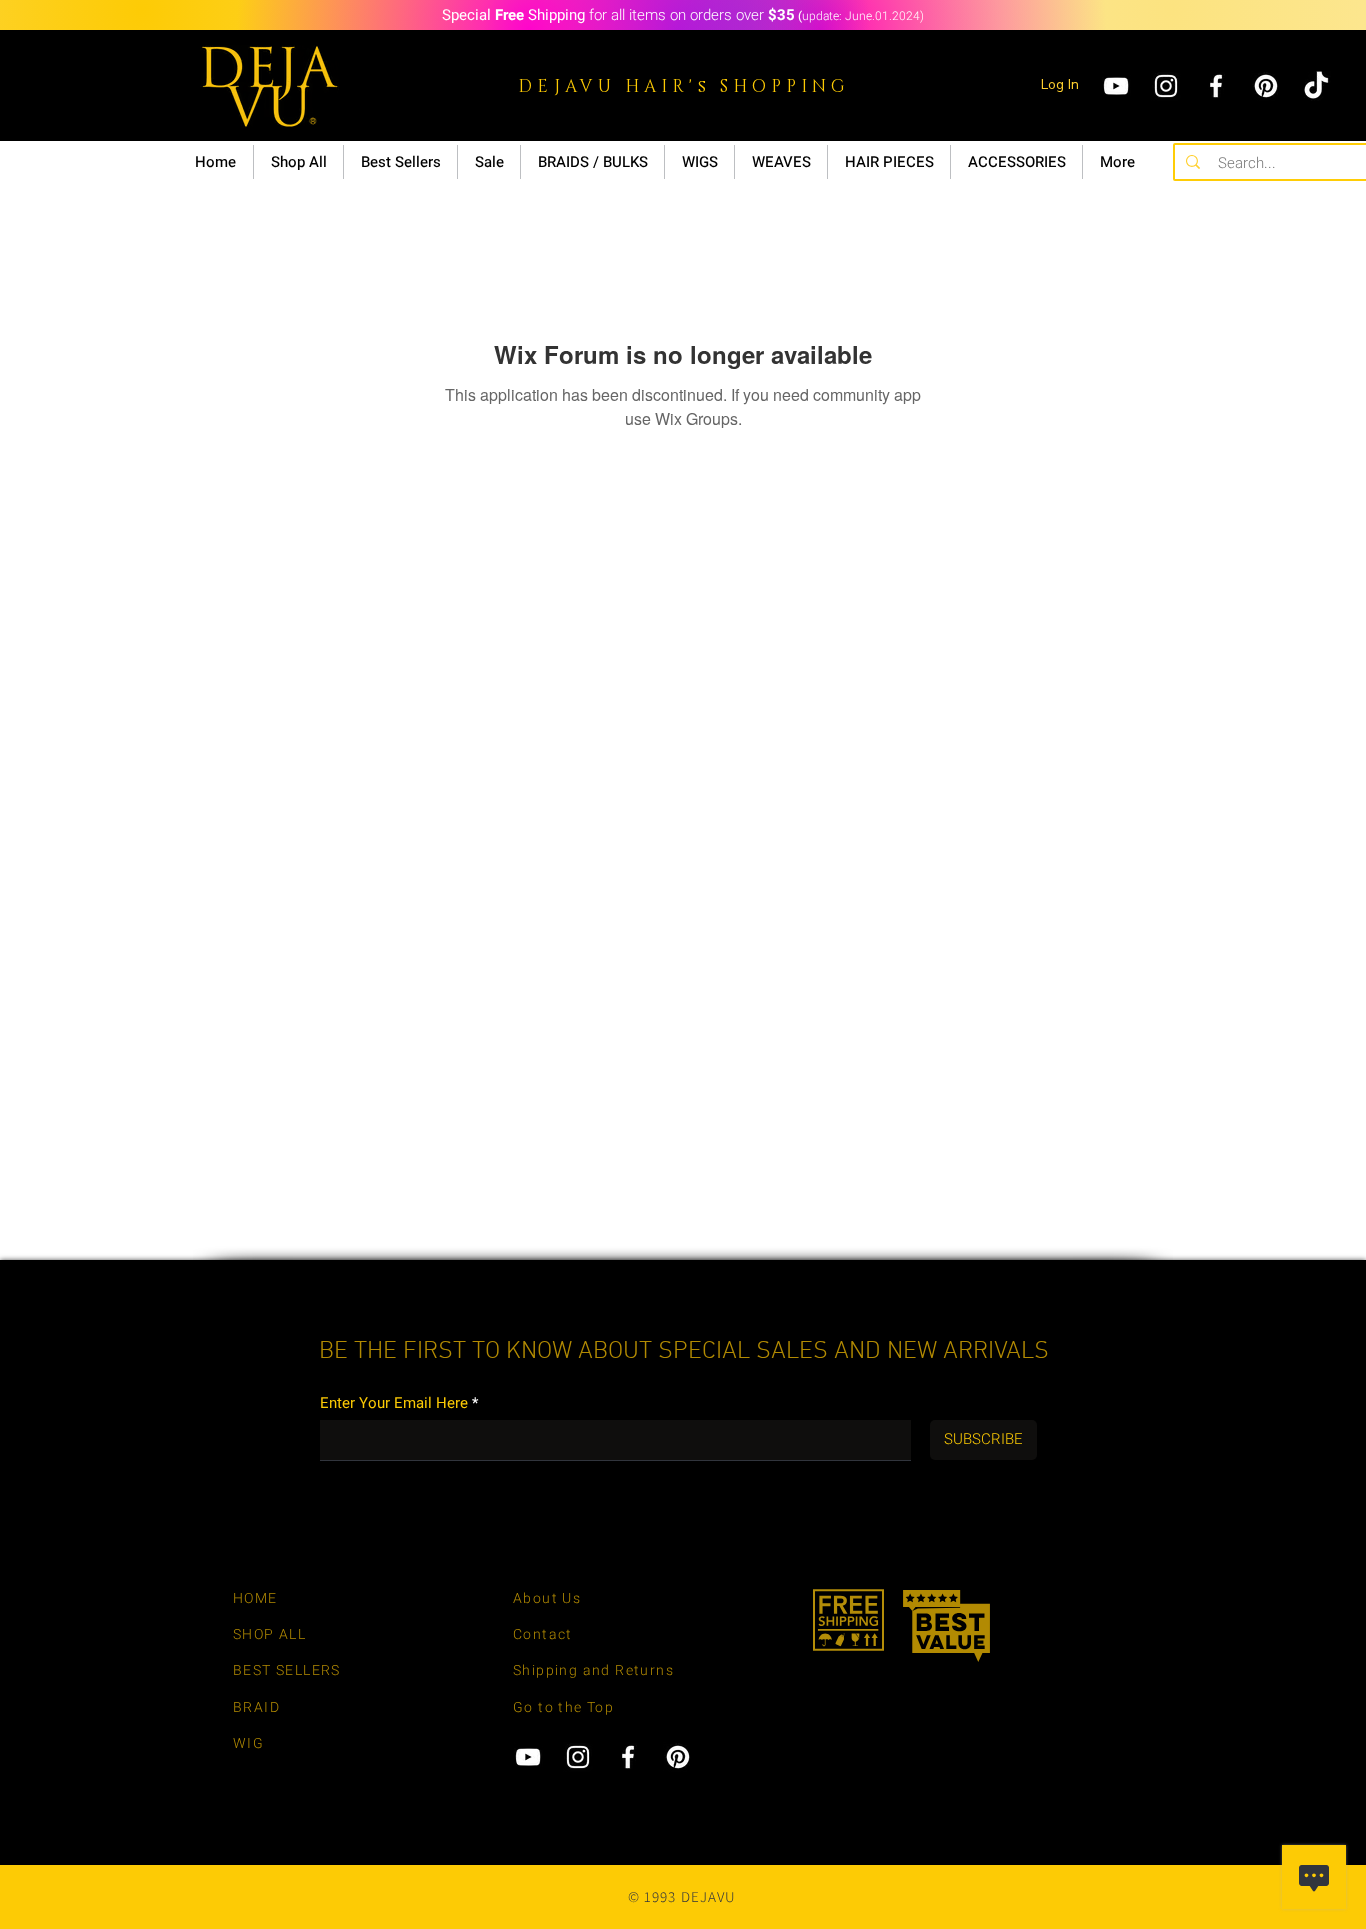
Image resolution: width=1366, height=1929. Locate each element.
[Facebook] (1216, 86)
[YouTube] (1116, 86)
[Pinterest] (1266, 86)
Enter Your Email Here (394, 1403)
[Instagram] (1166, 86)
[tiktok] (1316, 86)
